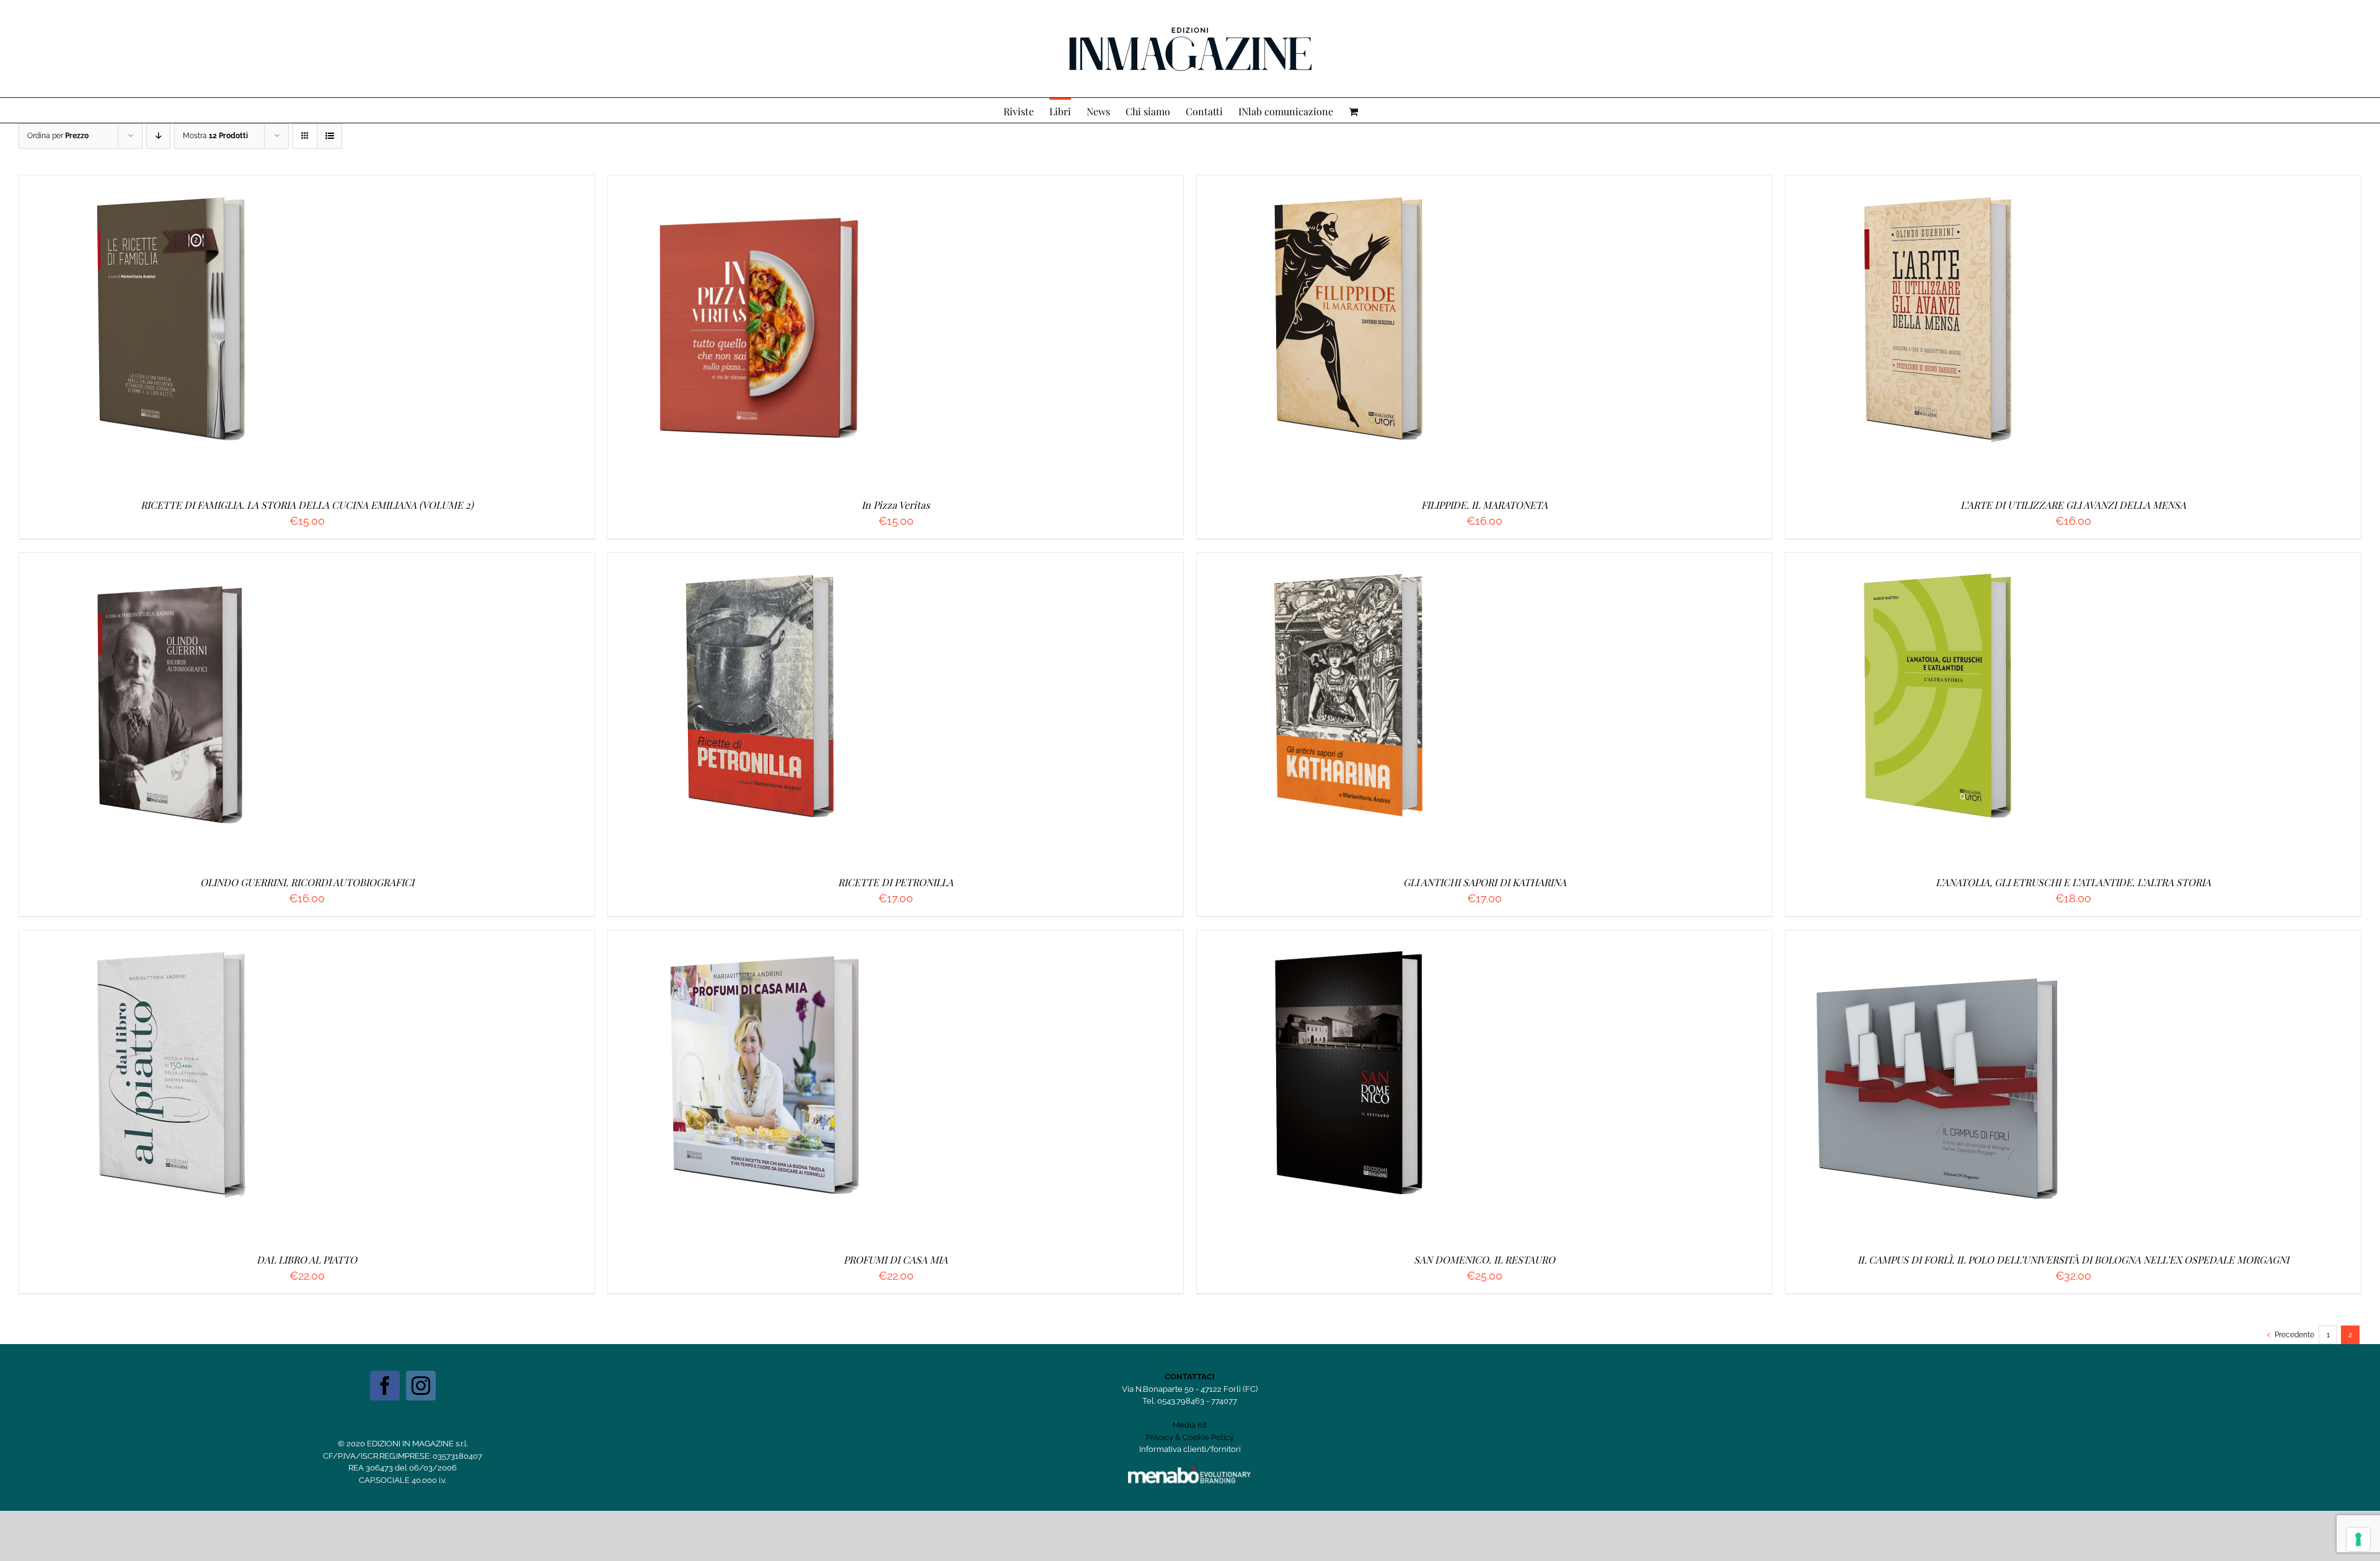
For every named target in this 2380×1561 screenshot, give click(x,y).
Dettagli (235, 332)
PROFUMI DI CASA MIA (896, 1260)
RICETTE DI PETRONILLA (896, 882)
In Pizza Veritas (896, 505)
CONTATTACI (1190, 1377)
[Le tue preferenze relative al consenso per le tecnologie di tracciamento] (2358, 1539)
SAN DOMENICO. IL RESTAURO (1484, 1260)
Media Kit (1190, 1425)
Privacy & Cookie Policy (1190, 1437)
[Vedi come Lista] (329, 136)
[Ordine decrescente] (158, 136)
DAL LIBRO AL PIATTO (307, 1260)
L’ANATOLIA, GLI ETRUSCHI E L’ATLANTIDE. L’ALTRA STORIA (2073, 882)
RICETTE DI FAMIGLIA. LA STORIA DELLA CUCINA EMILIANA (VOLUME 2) (307, 505)
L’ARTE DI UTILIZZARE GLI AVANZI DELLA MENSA (2073, 505)
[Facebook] (385, 1386)
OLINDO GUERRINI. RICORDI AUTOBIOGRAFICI (307, 882)
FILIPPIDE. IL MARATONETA (1484, 505)
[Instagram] (421, 1386)
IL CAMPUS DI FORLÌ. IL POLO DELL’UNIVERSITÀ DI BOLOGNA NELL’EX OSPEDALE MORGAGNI (2073, 1260)
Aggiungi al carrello (144, 332)
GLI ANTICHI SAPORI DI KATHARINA (1485, 882)
